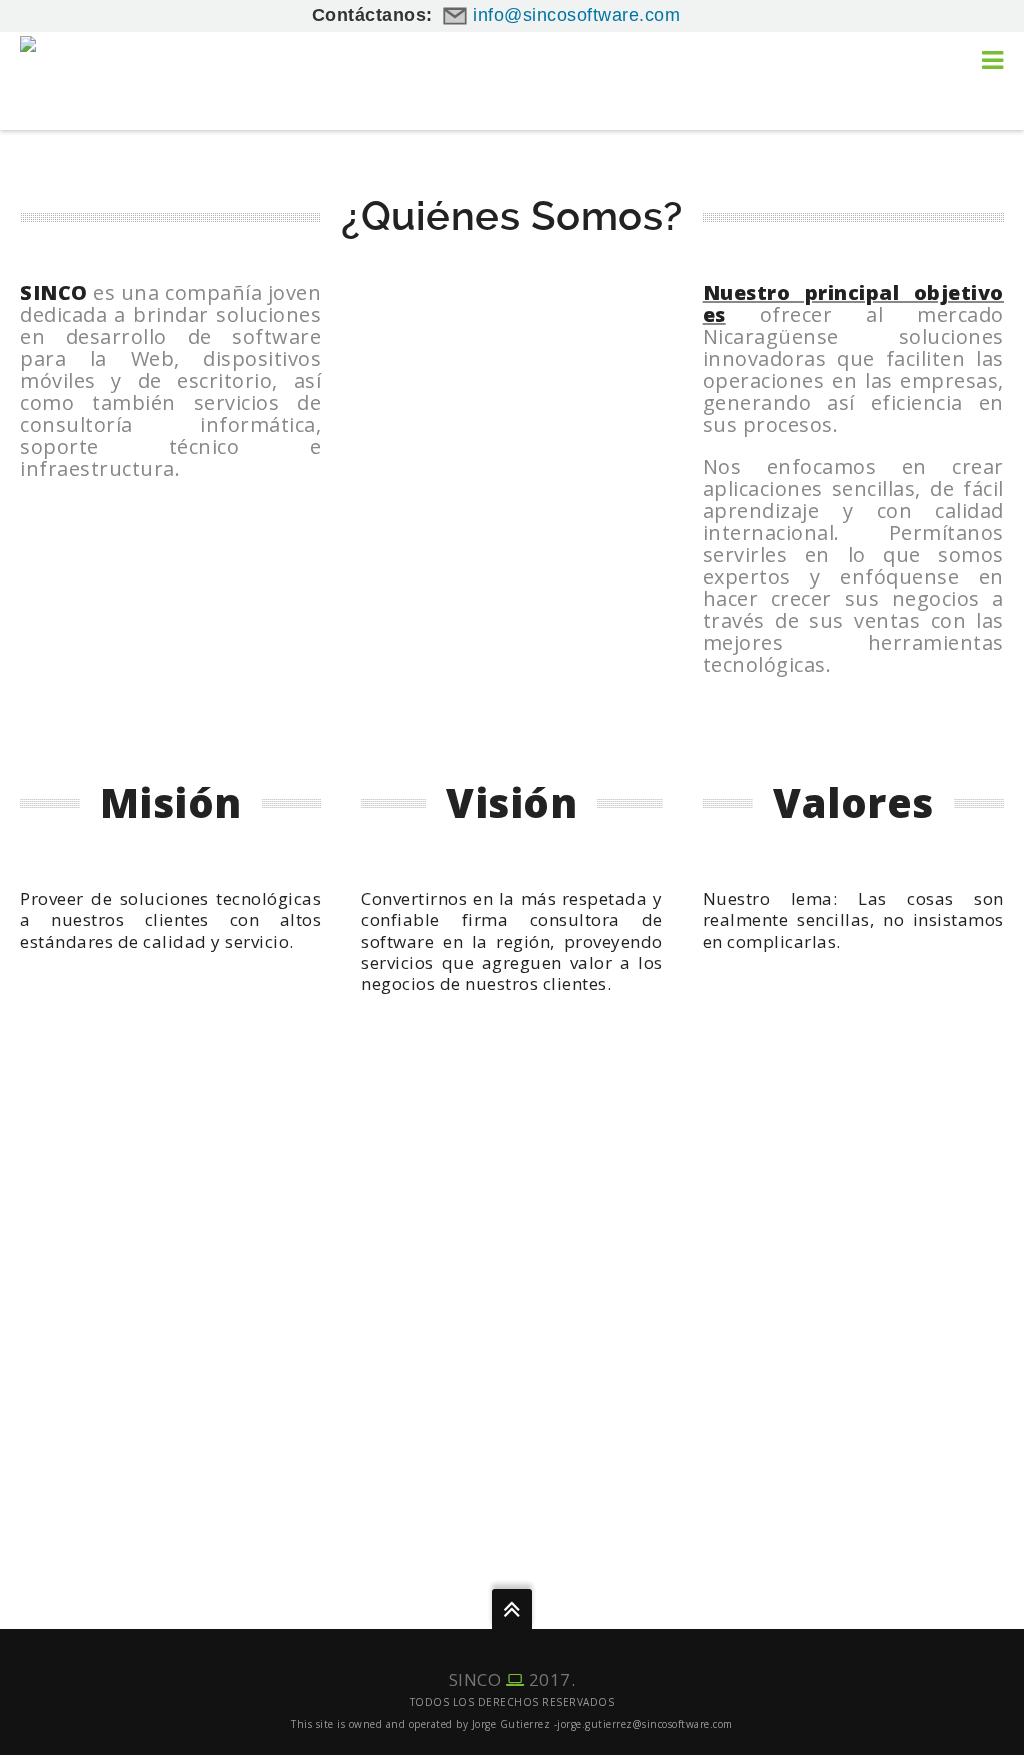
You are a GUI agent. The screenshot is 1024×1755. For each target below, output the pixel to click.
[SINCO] (51, 64)
